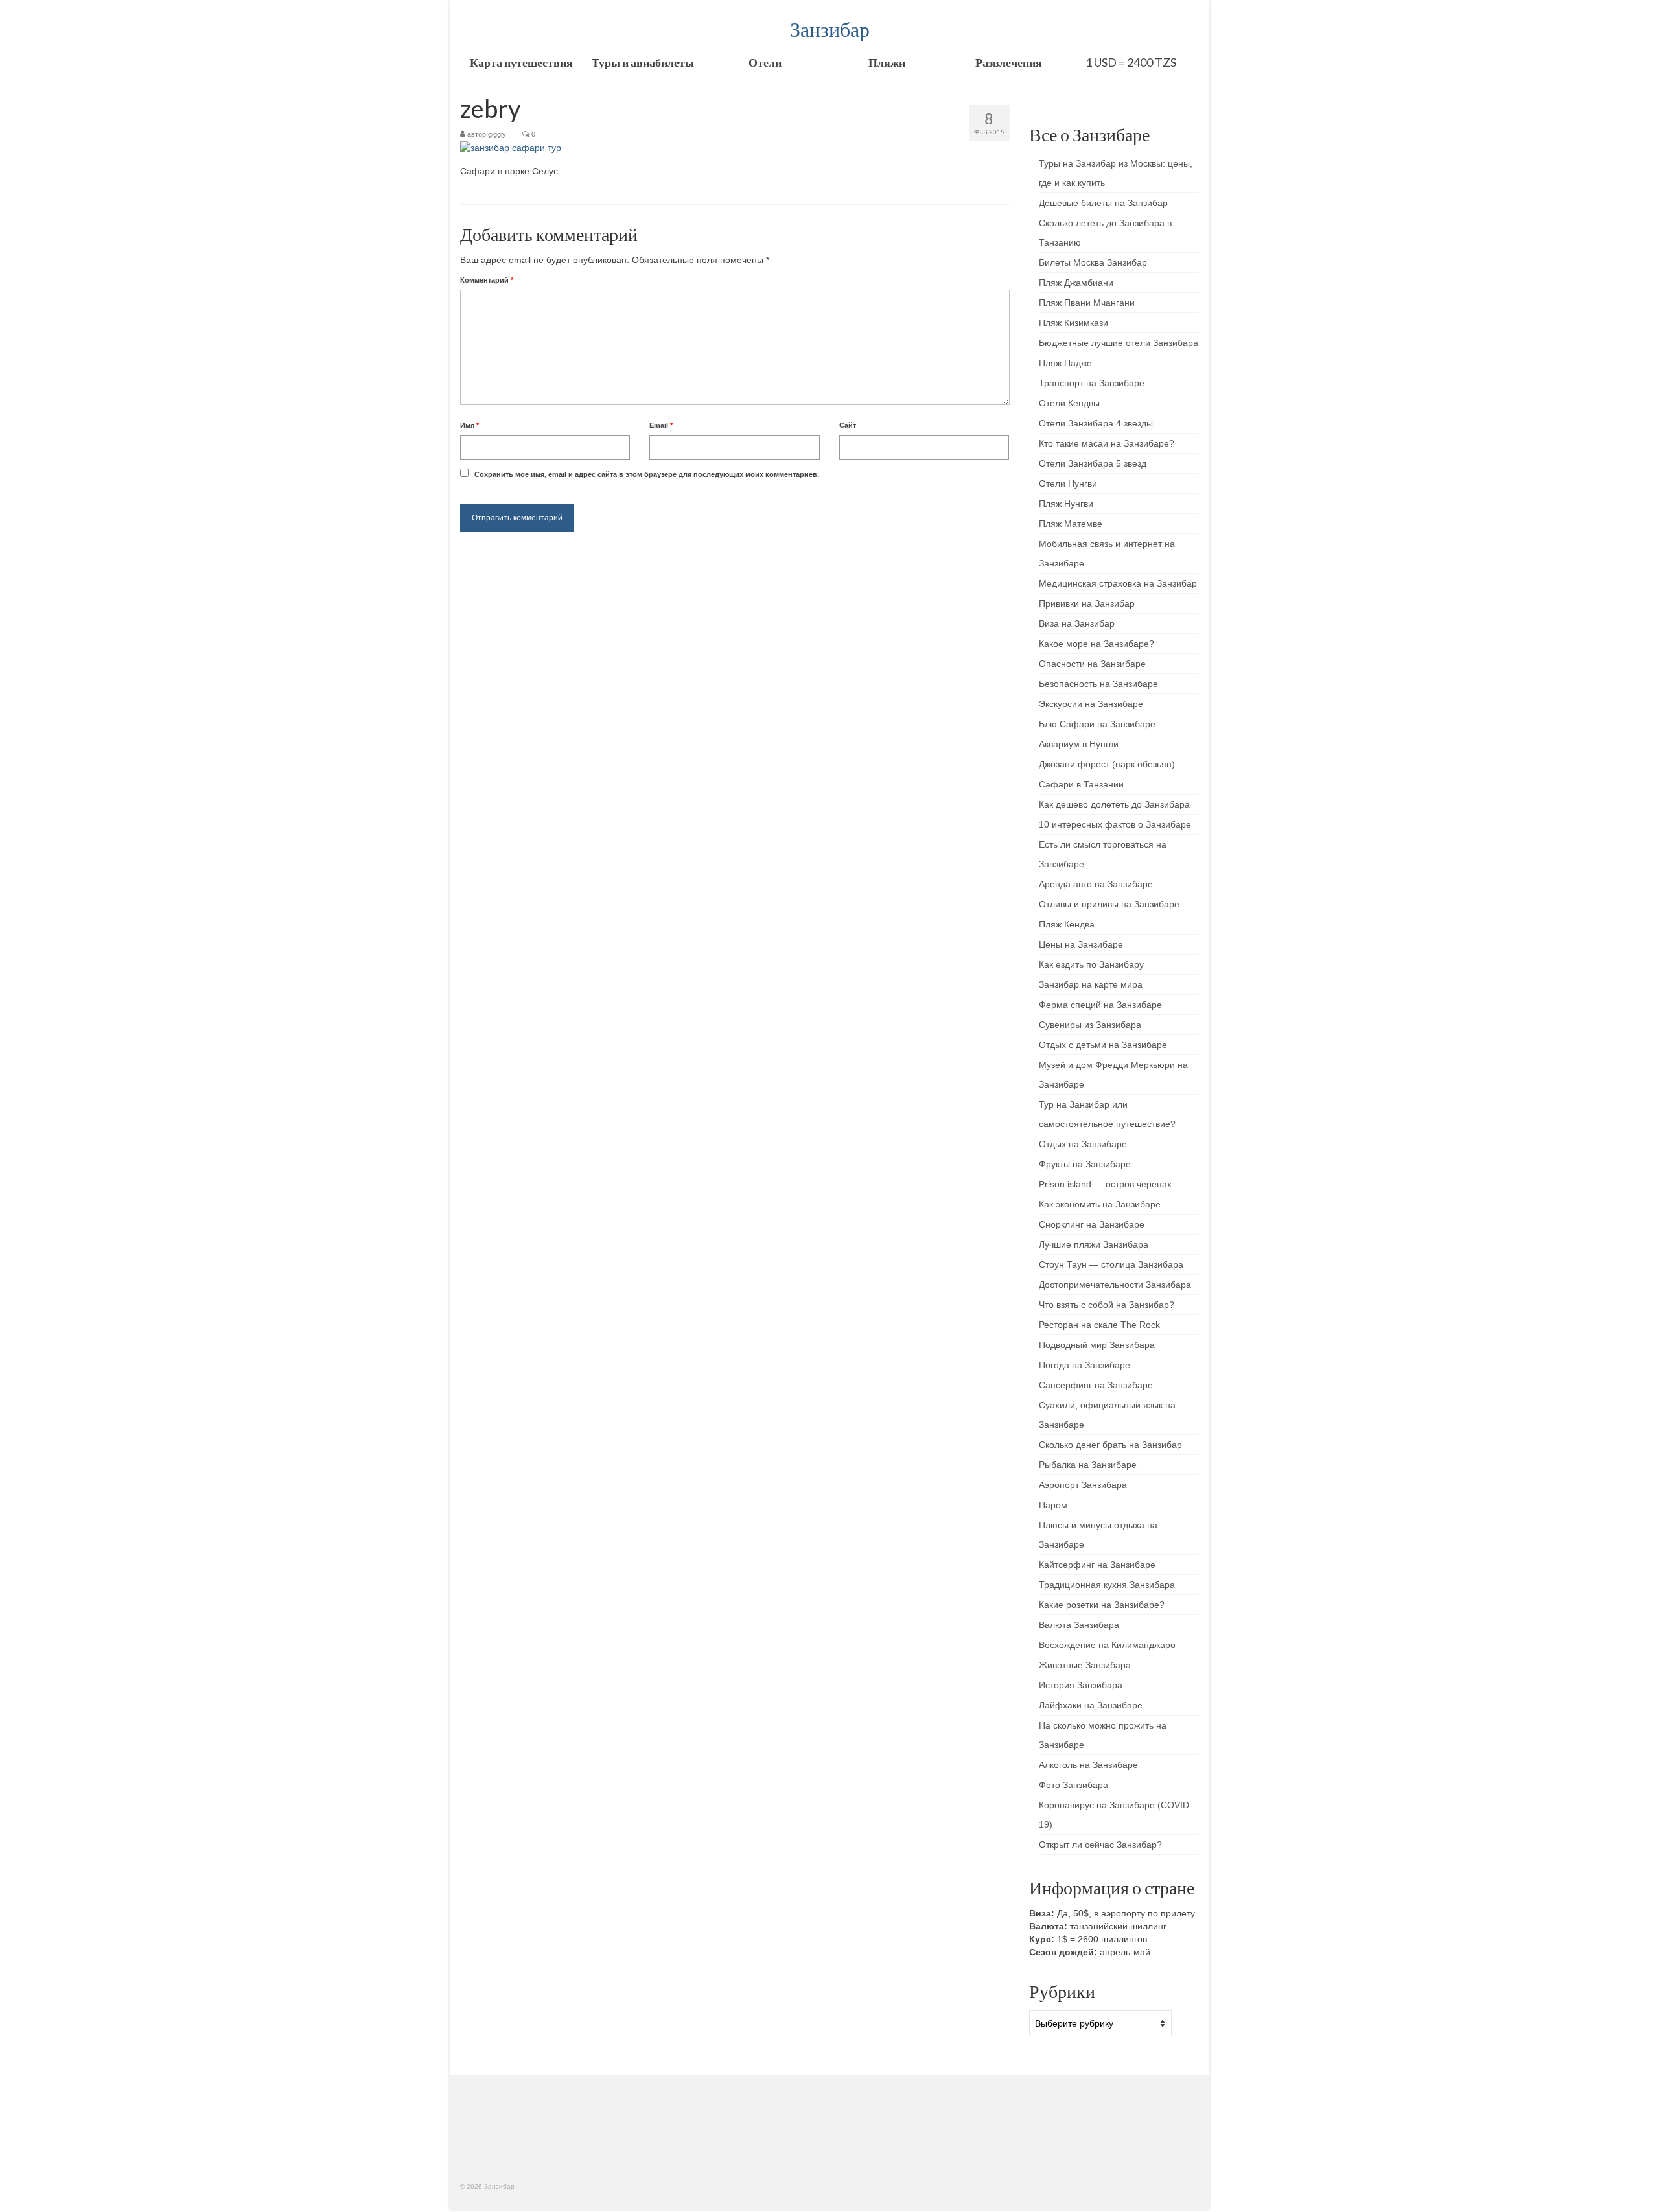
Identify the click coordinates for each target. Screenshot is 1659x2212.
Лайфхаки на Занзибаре (1091, 1705)
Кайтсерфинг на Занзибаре (1097, 1565)
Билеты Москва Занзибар (1093, 262)
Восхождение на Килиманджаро (1107, 1645)
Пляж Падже (1065, 363)
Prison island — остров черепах (1105, 1184)
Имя (470, 425)
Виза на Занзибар (1077, 623)
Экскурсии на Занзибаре (1091, 704)
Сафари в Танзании (1081, 784)
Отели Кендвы (1069, 403)
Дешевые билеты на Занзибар (1103, 203)
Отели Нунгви (1068, 483)
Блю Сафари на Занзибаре (1097, 724)
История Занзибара (1081, 1685)
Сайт (848, 425)
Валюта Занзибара (1079, 1625)
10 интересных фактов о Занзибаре (1115, 824)
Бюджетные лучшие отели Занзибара (1119, 343)
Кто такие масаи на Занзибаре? (1107, 443)
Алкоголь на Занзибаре (1088, 1765)
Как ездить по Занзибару (1091, 964)
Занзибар (830, 29)
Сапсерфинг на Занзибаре (1096, 1385)
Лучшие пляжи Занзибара (1094, 1244)
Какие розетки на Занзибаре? (1102, 1605)
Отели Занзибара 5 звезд (1093, 463)
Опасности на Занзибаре (1092, 664)
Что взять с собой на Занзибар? (1107, 1305)
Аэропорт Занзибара (1083, 1485)
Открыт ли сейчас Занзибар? (1100, 1845)
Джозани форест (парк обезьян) (1107, 764)
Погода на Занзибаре (1085, 1365)
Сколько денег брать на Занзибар (1110, 1445)
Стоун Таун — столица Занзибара (1111, 1264)
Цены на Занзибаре (1081, 944)
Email (661, 425)
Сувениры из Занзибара (1090, 1025)
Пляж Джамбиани (1076, 283)
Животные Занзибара (1085, 1665)
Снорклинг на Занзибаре (1092, 1224)
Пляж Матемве (1071, 524)
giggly (497, 134)
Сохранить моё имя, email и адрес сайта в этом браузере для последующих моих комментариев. (647, 474)
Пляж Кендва (1067, 924)
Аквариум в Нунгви (1079, 744)
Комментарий (487, 280)
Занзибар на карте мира (1091, 984)
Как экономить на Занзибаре (1100, 1204)
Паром (1053, 1505)
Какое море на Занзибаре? (1096, 644)
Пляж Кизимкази (1073, 323)
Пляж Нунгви (1066, 504)
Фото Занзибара (1073, 1785)
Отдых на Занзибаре (1083, 1144)
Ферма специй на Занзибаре (1100, 1005)
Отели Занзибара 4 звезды (1096, 423)
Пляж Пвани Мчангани (1087, 303)
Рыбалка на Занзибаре (1088, 1465)
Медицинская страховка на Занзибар (1118, 583)
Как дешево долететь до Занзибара (1114, 804)
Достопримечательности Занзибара (1115, 1285)
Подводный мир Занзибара (1097, 1345)
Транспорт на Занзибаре (1092, 383)
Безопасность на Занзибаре (1098, 684)
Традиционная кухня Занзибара (1107, 1585)
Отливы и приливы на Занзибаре (1109, 904)
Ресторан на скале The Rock (1099, 1325)
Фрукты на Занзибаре (1085, 1164)
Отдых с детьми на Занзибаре (1103, 1045)
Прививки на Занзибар (1087, 603)
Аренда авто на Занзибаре (1096, 884)
